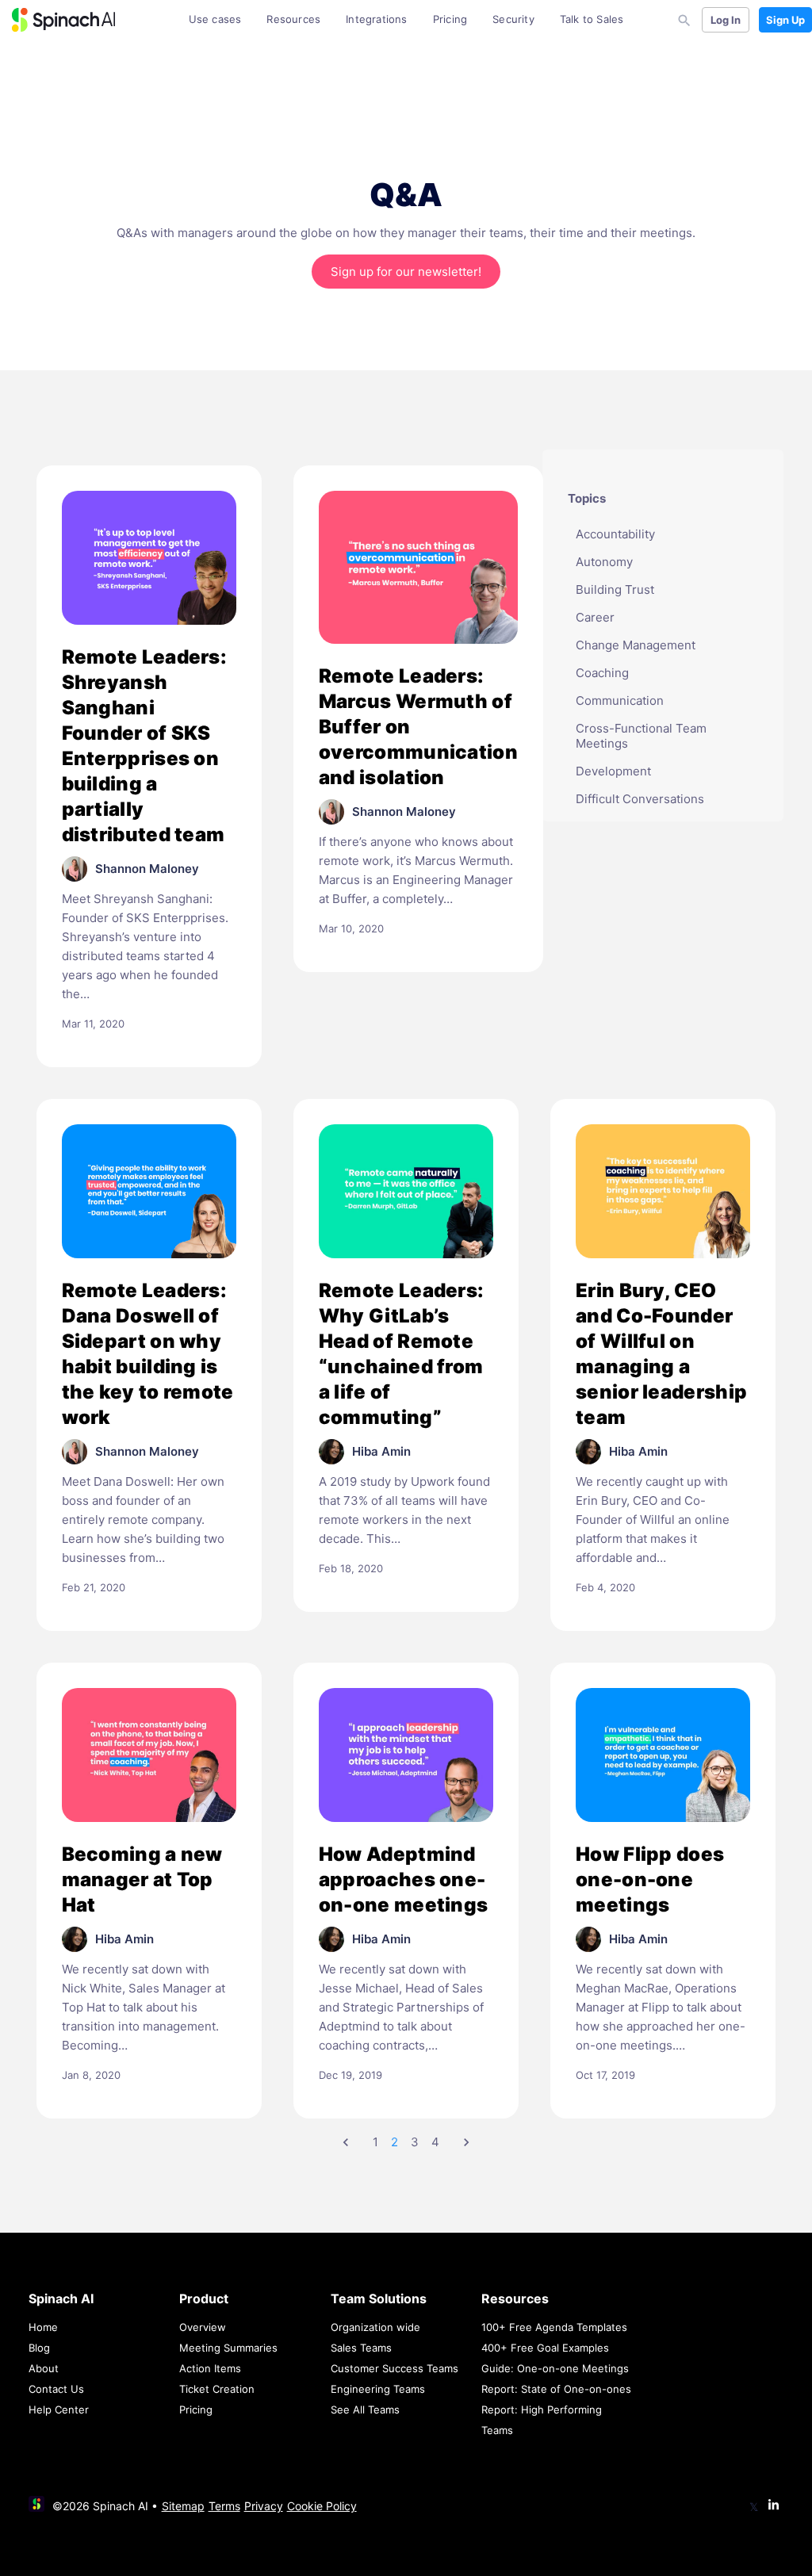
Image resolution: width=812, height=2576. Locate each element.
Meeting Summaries (228, 2348)
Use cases (215, 19)
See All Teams (365, 2409)
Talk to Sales (592, 19)
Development (613, 771)
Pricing (450, 19)
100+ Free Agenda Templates (554, 2327)
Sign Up (785, 20)
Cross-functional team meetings (641, 736)
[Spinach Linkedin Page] (774, 2506)
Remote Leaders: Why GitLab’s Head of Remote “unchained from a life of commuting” (402, 1354)
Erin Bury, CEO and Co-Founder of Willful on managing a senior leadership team (661, 1354)
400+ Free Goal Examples (545, 2348)
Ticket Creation (217, 2389)
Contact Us (56, 2389)
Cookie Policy (322, 2506)
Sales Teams (361, 2348)
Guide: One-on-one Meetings (555, 2368)
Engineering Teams (378, 2389)
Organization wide (375, 2327)
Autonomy (604, 562)
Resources (293, 19)
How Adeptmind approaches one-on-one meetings (404, 1879)
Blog (39, 2348)
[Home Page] (63, 20)
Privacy (264, 2506)
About (44, 2368)
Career (595, 617)
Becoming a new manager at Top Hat (142, 1879)
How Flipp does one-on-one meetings (650, 1879)
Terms (224, 2506)
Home (43, 2327)
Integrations (376, 19)
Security (513, 19)
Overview (203, 2327)
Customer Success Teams (395, 2368)
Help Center (59, 2409)
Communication (620, 700)
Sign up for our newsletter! (406, 272)
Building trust (615, 589)
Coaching (602, 673)
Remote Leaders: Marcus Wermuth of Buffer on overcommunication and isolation (418, 727)
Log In (726, 20)
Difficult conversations (640, 799)
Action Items (210, 2368)
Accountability (615, 534)
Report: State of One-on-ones (556, 2389)
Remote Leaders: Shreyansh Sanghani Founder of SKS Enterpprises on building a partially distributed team (145, 746)
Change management (636, 645)
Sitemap (183, 2506)
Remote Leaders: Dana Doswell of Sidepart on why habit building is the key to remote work (148, 1354)
